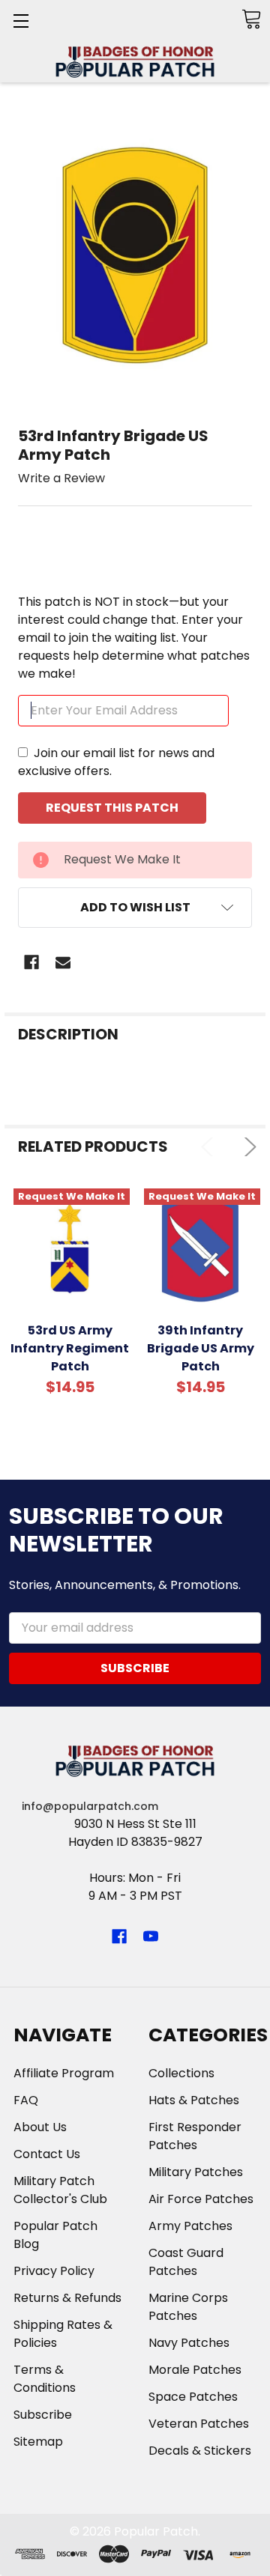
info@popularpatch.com (90, 1806)
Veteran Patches (199, 2424)
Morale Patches (195, 2370)
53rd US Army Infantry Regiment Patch (70, 1348)
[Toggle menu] (21, 21)
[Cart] (251, 19)
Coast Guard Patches (186, 2262)
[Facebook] (31, 962)
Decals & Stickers (200, 2451)
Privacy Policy (54, 2271)
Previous (210, 1147)
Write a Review (61, 478)
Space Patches (193, 2397)
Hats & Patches (194, 2100)
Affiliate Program (64, 2073)
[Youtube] (151, 1936)
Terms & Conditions (45, 2379)
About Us (40, 2127)
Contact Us (47, 2154)
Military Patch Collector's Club (60, 2190)
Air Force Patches (201, 2199)
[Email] (63, 962)
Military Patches (196, 2172)
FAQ (26, 2100)
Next (247, 1147)
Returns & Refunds (67, 2298)
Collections (181, 2073)
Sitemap (38, 2442)
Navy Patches (189, 2343)
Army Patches (190, 2226)
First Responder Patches (195, 2136)
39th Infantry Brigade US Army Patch (201, 1348)
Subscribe (43, 2415)
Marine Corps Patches (188, 2307)
